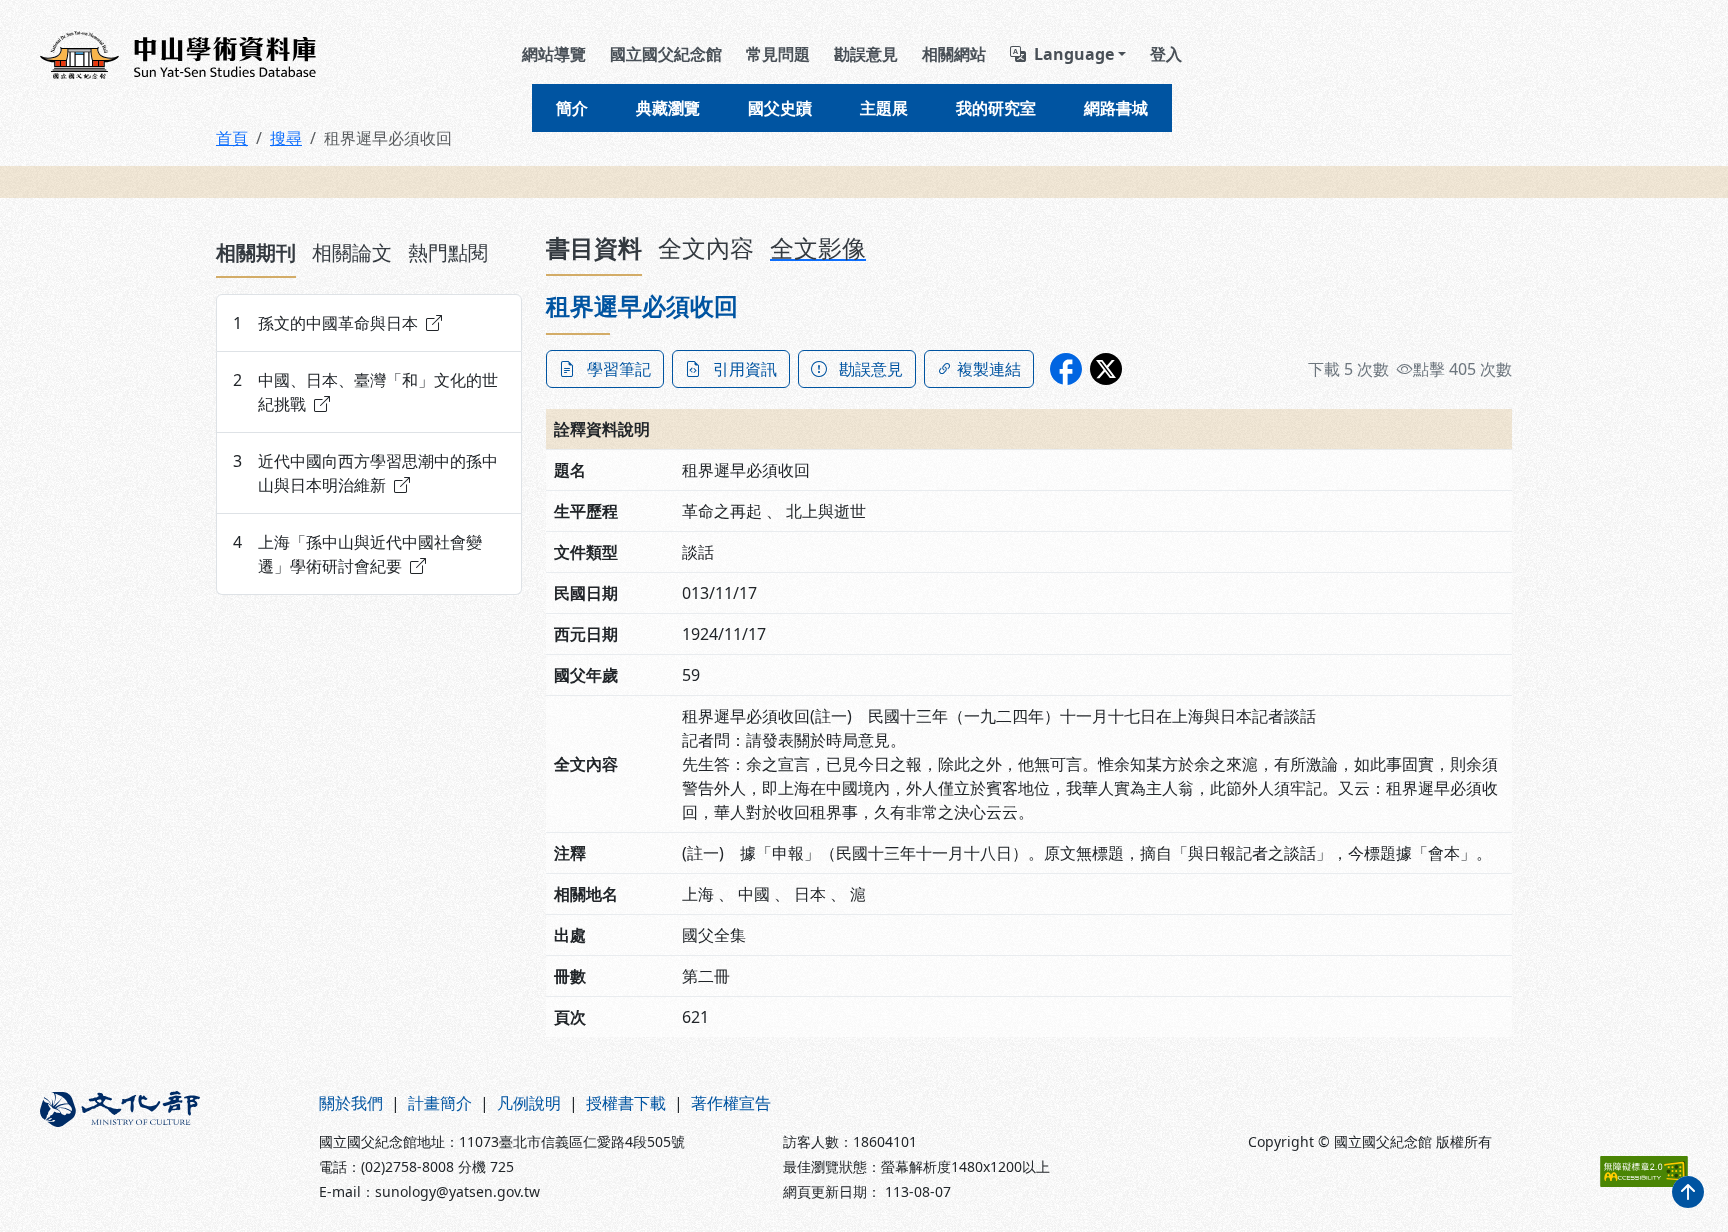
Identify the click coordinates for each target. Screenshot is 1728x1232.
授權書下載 (626, 1103)
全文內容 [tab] (706, 247)
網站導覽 (554, 54)
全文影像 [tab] (818, 247)
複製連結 (989, 369)
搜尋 (286, 138)
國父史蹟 (780, 108)
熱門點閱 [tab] (448, 252)
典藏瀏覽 (668, 108)
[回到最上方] (1688, 1192)
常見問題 (778, 54)
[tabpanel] (369, 444)
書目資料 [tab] (594, 247)
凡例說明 (529, 1103)
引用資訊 (745, 369)
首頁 (232, 138)
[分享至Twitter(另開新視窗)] (1106, 369)
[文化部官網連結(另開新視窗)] (167, 1146)
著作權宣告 (731, 1103)
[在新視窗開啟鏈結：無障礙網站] (1644, 1171)
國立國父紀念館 (666, 54)
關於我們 (351, 1103)
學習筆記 (619, 369)
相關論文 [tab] (352, 252)
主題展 (884, 108)
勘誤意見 (866, 54)
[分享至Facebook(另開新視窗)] (1066, 369)
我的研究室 (996, 108)
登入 (1166, 54)
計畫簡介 (440, 1103)
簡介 (572, 108)
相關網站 (954, 54)
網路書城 (1116, 108)
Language (1074, 54)
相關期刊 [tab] (256, 252)
